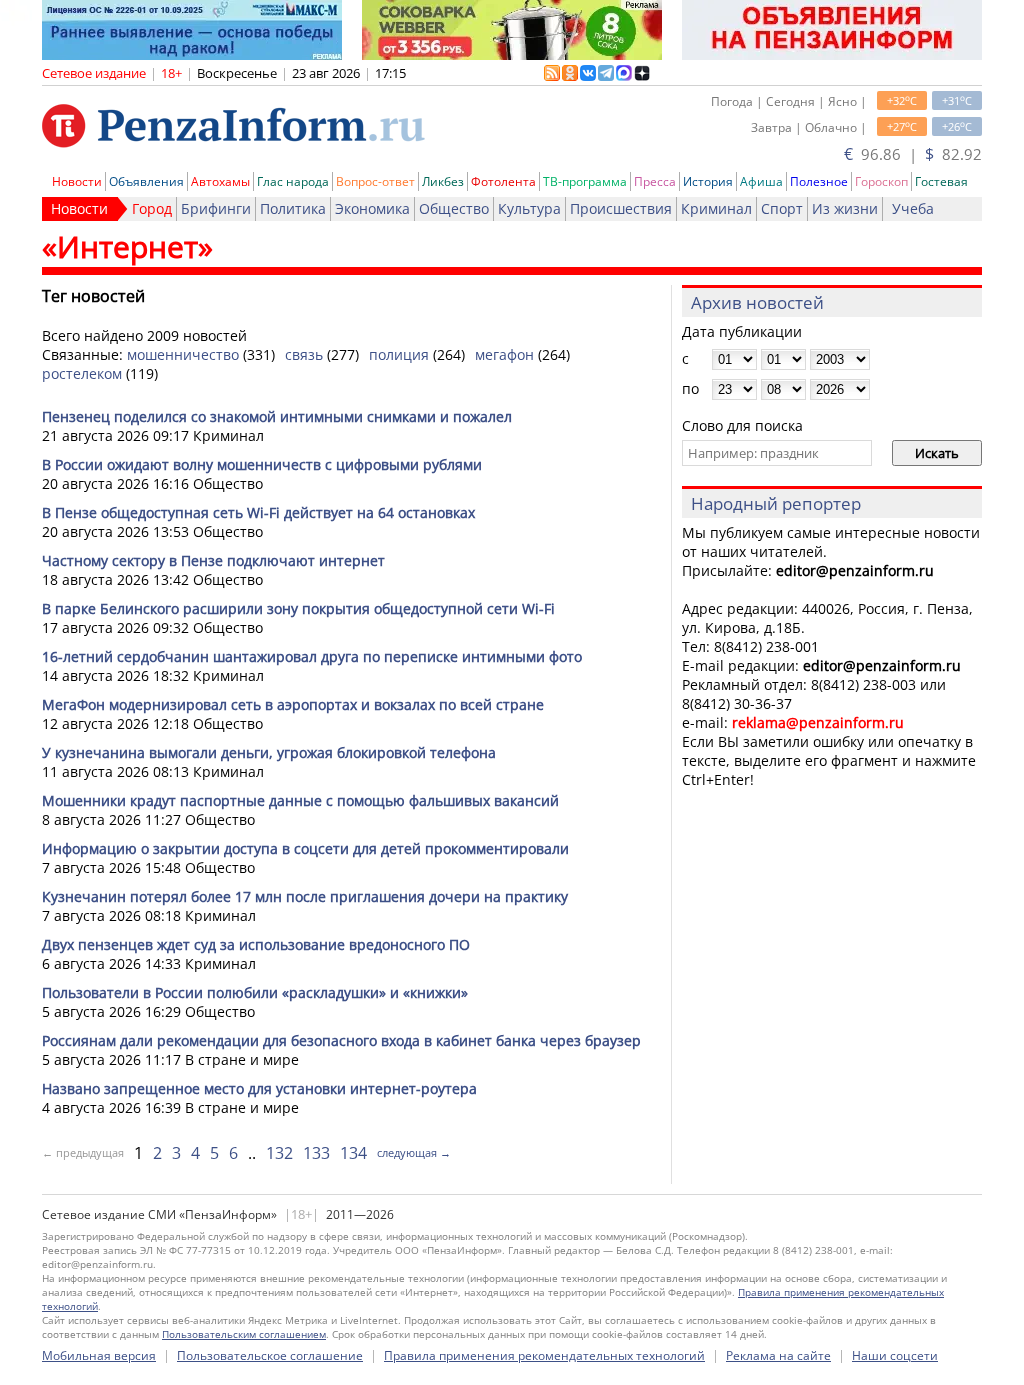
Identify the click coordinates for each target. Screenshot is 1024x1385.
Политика (293, 208)
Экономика (372, 208)
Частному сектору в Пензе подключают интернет (213, 560)
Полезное (819, 181)
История (708, 181)
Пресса (655, 181)
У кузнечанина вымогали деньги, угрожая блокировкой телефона (269, 752)
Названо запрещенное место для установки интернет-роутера (259, 1088)
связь (304, 354)
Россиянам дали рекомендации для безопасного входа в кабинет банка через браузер (341, 1040)
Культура (529, 208)
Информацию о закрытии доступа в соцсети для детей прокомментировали (305, 848)
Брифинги (216, 208)
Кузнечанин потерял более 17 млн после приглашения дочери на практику (305, 896)
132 (279, 1153)
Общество (454, 208)
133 (316, 1153)
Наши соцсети (895, 1355)
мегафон (504, 354)
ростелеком (82, 373)
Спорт (782, 208)
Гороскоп (881, 181)
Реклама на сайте (778, 1355)
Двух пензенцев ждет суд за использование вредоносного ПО (256, 944)
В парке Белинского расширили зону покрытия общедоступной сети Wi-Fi (298, 608)
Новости (77, 181)
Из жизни (845, 208)
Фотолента (503, 181)
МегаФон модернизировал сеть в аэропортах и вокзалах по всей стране (293, 704)
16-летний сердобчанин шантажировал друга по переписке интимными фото (312, 656)
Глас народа (293, 181)
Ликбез (443, 181)
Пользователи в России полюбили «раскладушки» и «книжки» (255, 992)
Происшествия (621, 208)
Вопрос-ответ (375, 181)
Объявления (146, 181)
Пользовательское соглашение (270, 1355)
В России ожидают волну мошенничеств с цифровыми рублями (262, 464)
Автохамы (220, 181)
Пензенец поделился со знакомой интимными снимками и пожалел (277, 416)
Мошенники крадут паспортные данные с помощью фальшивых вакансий (300, 800)
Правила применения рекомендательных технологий (544, 1355)
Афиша (761, 181)
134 (353, 1153)
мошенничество (183, 354)
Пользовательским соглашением (244, 1334)
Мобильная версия (99, 1355)
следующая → (414, 1152)
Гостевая (941, 181)
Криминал (716, 208)
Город (152, 208)
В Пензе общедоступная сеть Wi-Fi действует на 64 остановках (258, 512)
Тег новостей (93, 296)
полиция (399, 354)
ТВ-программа (585, 181)
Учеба (913, 208)
